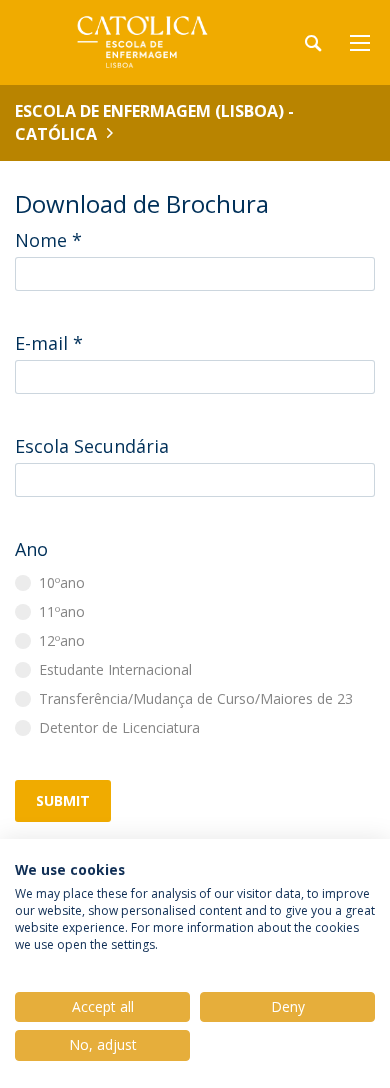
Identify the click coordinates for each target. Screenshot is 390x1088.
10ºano (62, 582)
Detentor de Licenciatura (119, 727)
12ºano (62, 640)
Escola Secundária (92, 446)
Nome (48, 240)
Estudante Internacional (115, 669)
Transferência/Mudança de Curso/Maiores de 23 (196, 698)
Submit (63, 800)
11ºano (62, 611)
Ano (31, 549)
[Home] (140, 42)
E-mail (49, 343)
